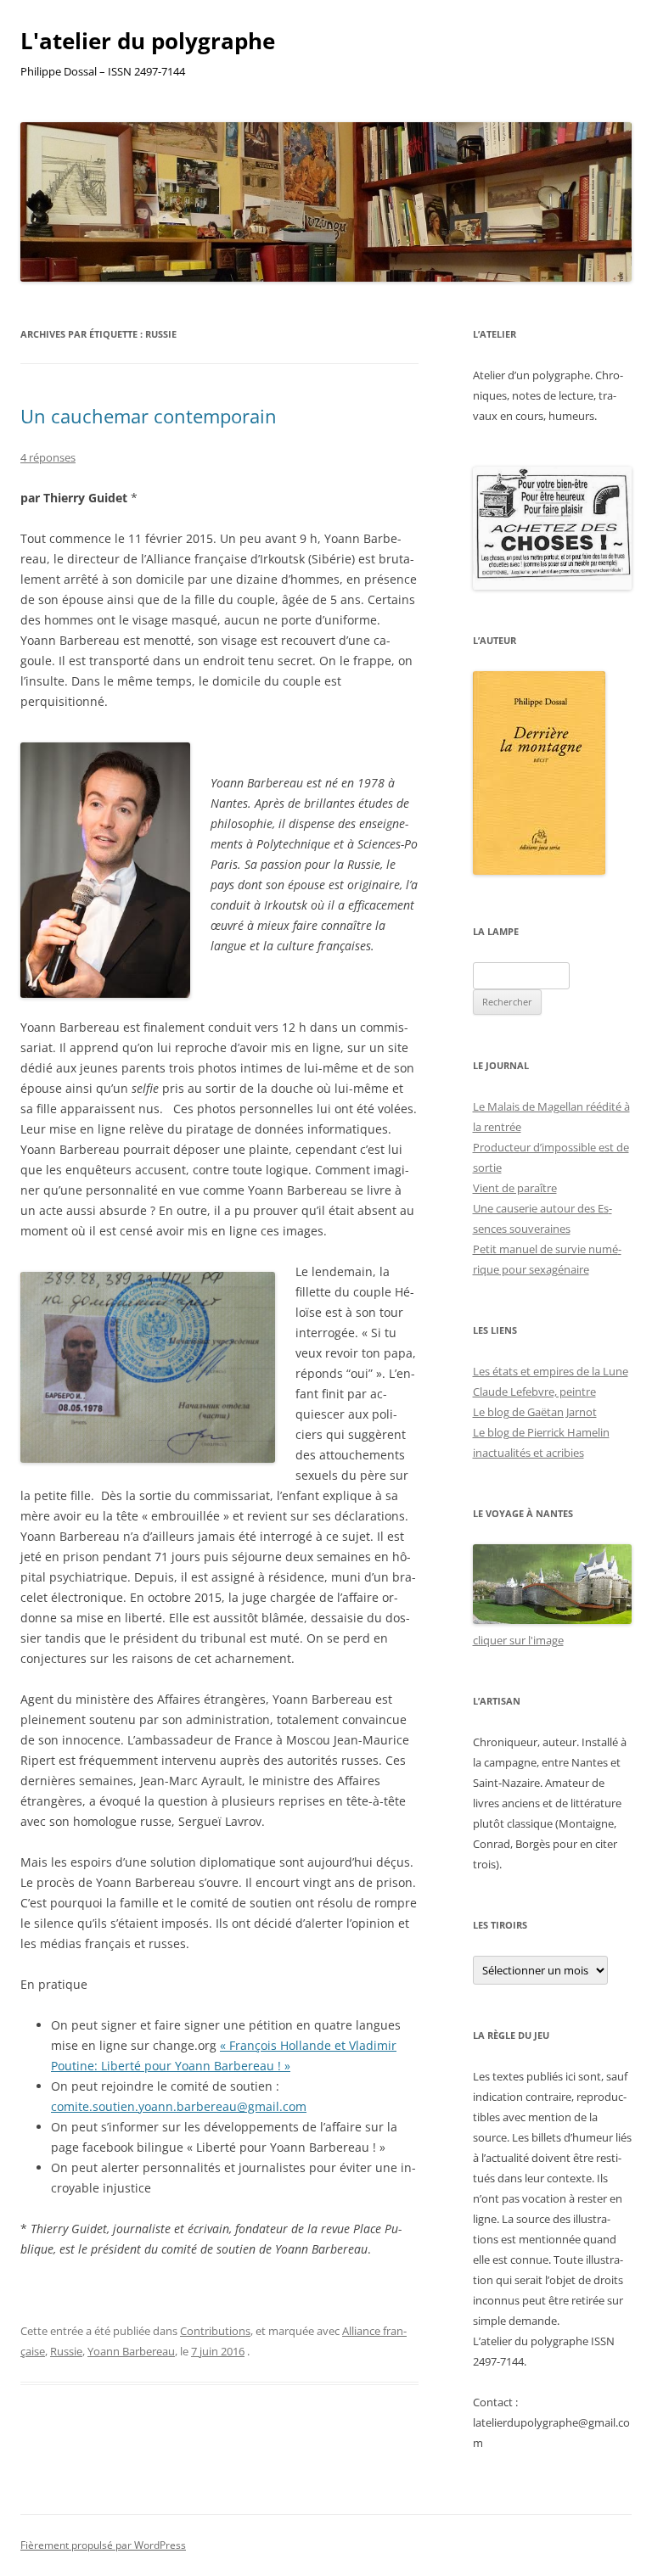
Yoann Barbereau (131, 2351)
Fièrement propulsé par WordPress (103, 2545)
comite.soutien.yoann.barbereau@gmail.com (179, 2106)
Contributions (215, 2331)
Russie (66, 2351)
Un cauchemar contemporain (149, 416)
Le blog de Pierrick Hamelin (541, 1432)
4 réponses (48, 457)
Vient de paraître (515, 1188)
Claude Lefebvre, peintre (534, 1392)
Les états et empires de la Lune (551, 1371)
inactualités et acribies (528, 1453)
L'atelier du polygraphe (148, 41)
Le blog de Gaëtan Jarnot (535, 1412)
